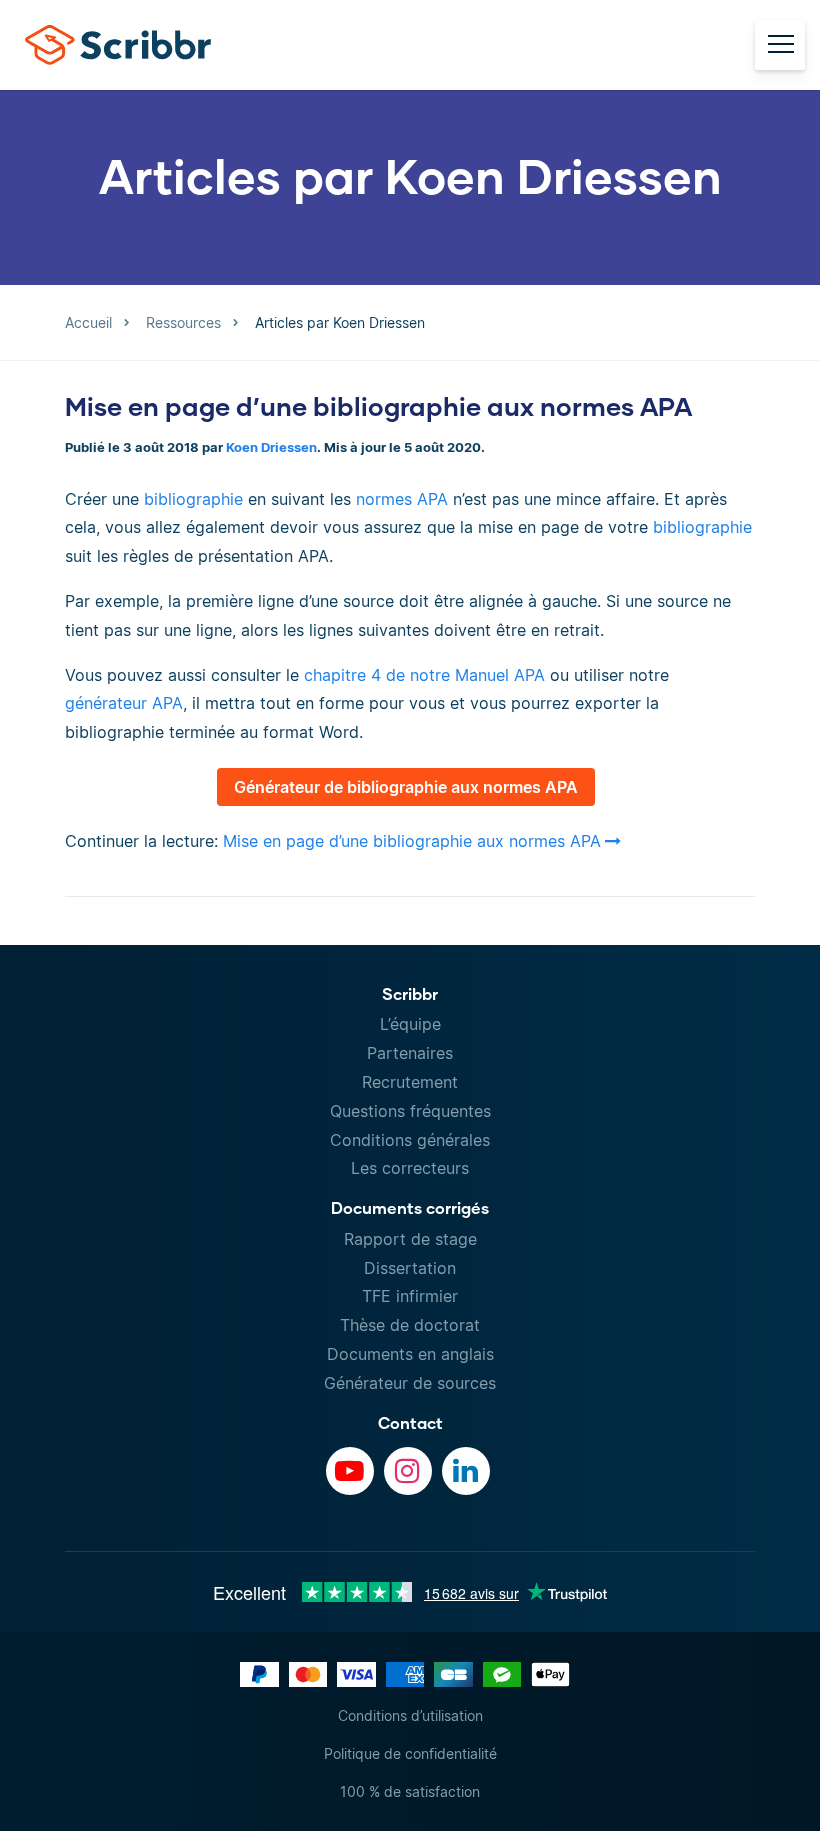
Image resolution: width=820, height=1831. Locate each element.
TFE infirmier (410, 1296)
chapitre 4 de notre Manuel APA (424, 675)
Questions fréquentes (410, 1111)
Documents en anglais (410, 1354)
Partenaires (410, 1053)
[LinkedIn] (466, 1471)
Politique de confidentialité (410, 1753)
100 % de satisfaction (410, 1791)
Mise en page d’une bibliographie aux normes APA (378, 406)
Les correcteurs (410, 1168)
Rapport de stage (410, 1239)
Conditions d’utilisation (410, 1715)
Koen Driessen (271, 447)
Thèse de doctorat (410, 1325)
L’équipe (410, 1024)
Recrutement (410, 1082)
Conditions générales (410, 1140)
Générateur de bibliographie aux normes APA (406, 787)
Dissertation (410, 1268)
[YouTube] (350, 1471)
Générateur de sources (410, 1383)
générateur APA (124, 703)
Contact (410, 1422)
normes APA (402, 499)
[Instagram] (408, 1471)
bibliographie (196, 499)
